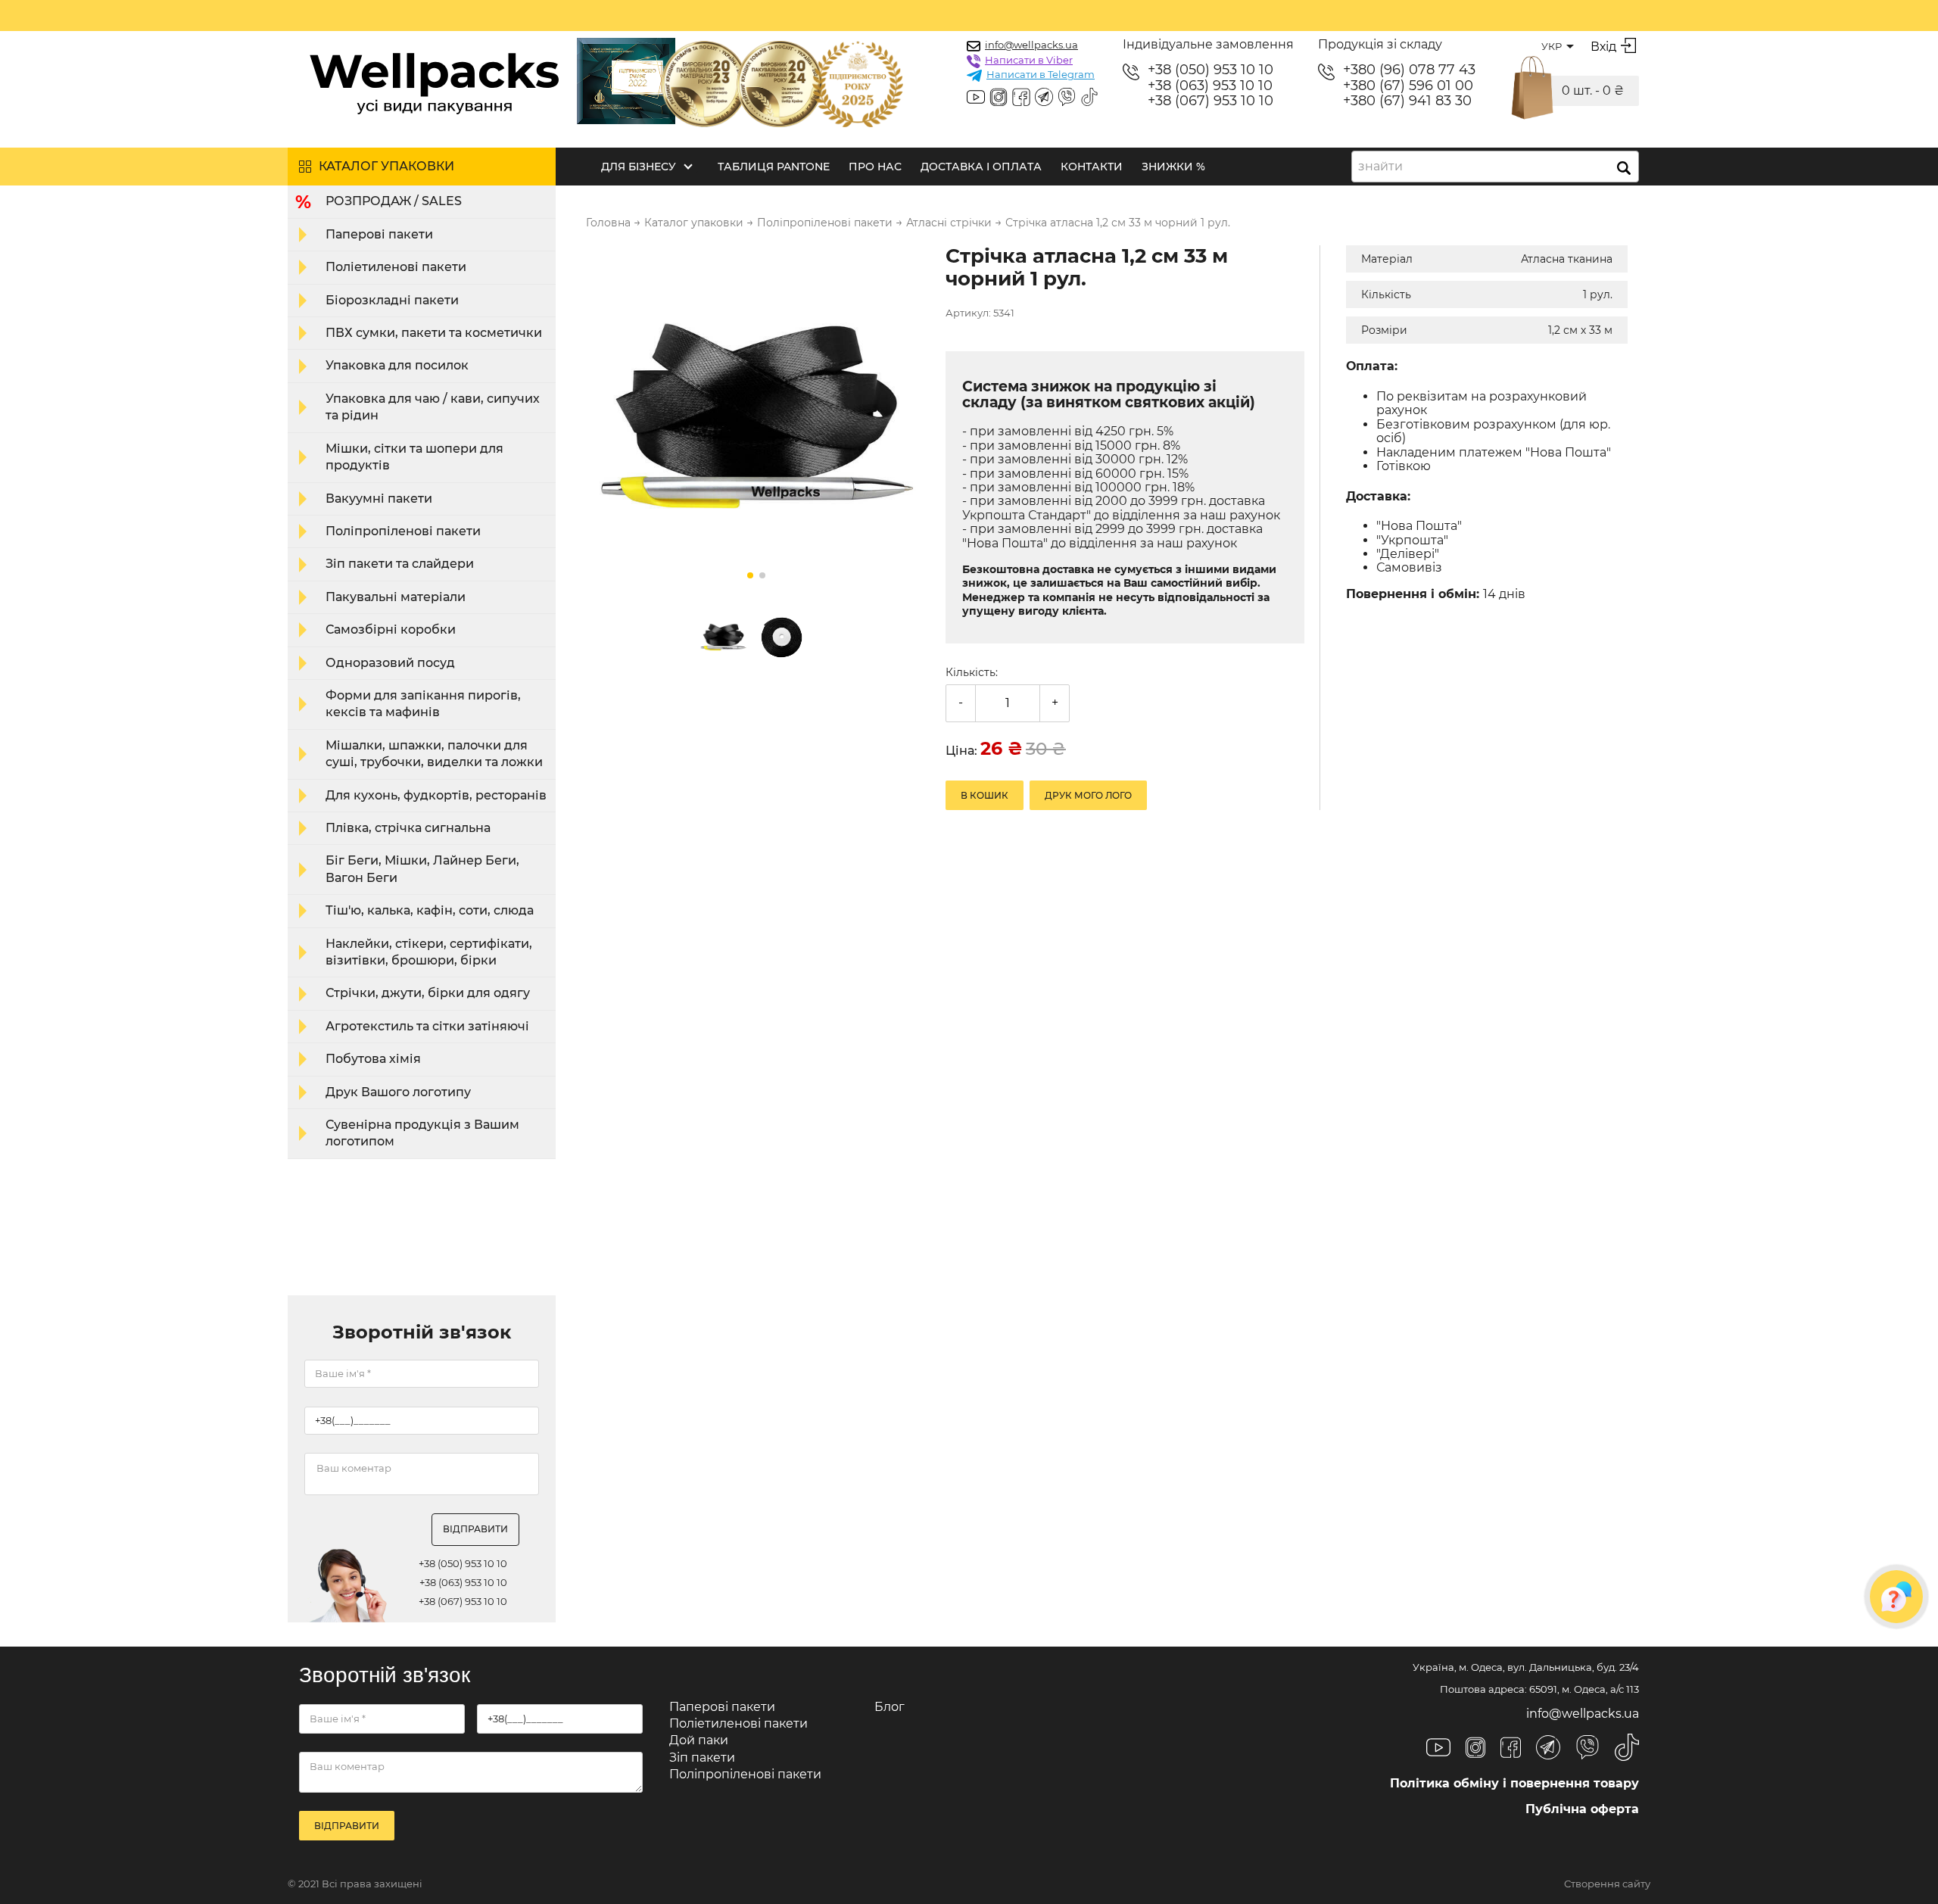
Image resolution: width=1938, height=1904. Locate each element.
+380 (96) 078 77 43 (1409, 70)
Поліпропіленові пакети (403, 531)
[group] (756, 417)
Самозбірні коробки (391, 629)
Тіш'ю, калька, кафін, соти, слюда (430, 910)
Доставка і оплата (981, 167)
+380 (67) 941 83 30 (1407, 101)
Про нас (875, 167)
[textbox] (1385, 167)
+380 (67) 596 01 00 (1408, 86)
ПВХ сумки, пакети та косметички (434, 333)
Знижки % (1173, 167)
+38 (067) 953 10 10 (1210, 101)
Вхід (1603, 47)
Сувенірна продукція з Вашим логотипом (422, 1133)
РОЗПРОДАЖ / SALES (394, 201)
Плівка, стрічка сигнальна (408, 828)
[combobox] (1495, 167)
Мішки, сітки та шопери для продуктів (414, 457)
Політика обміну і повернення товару (1514, 1783)
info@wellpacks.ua (1031, 45)
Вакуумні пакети (379, 499)
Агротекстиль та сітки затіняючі (427, 1026)
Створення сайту (1607, 1884)
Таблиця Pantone (774, 167)
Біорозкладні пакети (392, 300)
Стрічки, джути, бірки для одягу (428, 993)
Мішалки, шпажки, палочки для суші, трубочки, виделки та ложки (434, 754)
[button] (750, 575)
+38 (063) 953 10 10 (1210, 86)
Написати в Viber (1029, 60)
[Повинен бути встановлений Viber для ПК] (1067, 98)
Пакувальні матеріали (396, 597)
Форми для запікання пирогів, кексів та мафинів (423, 704)
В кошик (985, 795)
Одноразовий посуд (390, 663)
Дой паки (699, 1740)
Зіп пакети (702, 1758)
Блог (890, 1707)
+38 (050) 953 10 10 (1210, 70)
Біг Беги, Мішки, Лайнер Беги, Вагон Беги (422, 869)
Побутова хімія (373, 1059)
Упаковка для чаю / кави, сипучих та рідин (433, 407)
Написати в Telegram (1041, 74)
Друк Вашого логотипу (398, 1092)
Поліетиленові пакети (396, 267)
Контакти (1092, 167)
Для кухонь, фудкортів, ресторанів (436, 795)
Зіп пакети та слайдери (400, 564)
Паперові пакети (379, 234)
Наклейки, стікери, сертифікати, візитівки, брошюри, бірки (429, 952)
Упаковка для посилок (397, 365)
